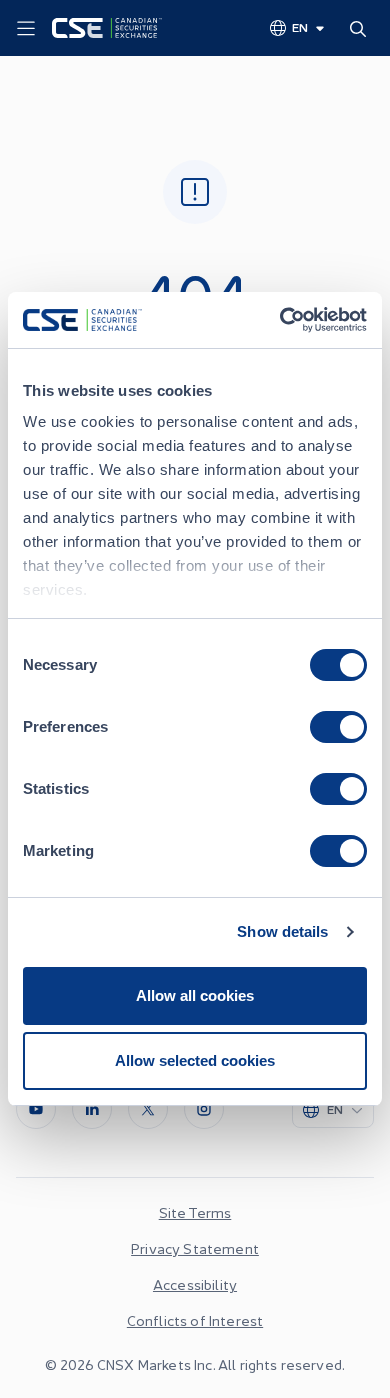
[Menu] (26, 29)
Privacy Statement (195, 1248)
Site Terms (195, 1212)
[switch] (338, 727)
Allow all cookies (195, 995)
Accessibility (195, 1284)
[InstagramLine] (204, 1109)
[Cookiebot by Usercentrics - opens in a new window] (280, 320)
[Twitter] (148, 1109)
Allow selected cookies (195, 1060)
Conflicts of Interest (195, 1320)
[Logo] (107, 28)
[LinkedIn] (92, 1109)
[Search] (362, 28)
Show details (282, 931)
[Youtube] (36, 1109)
